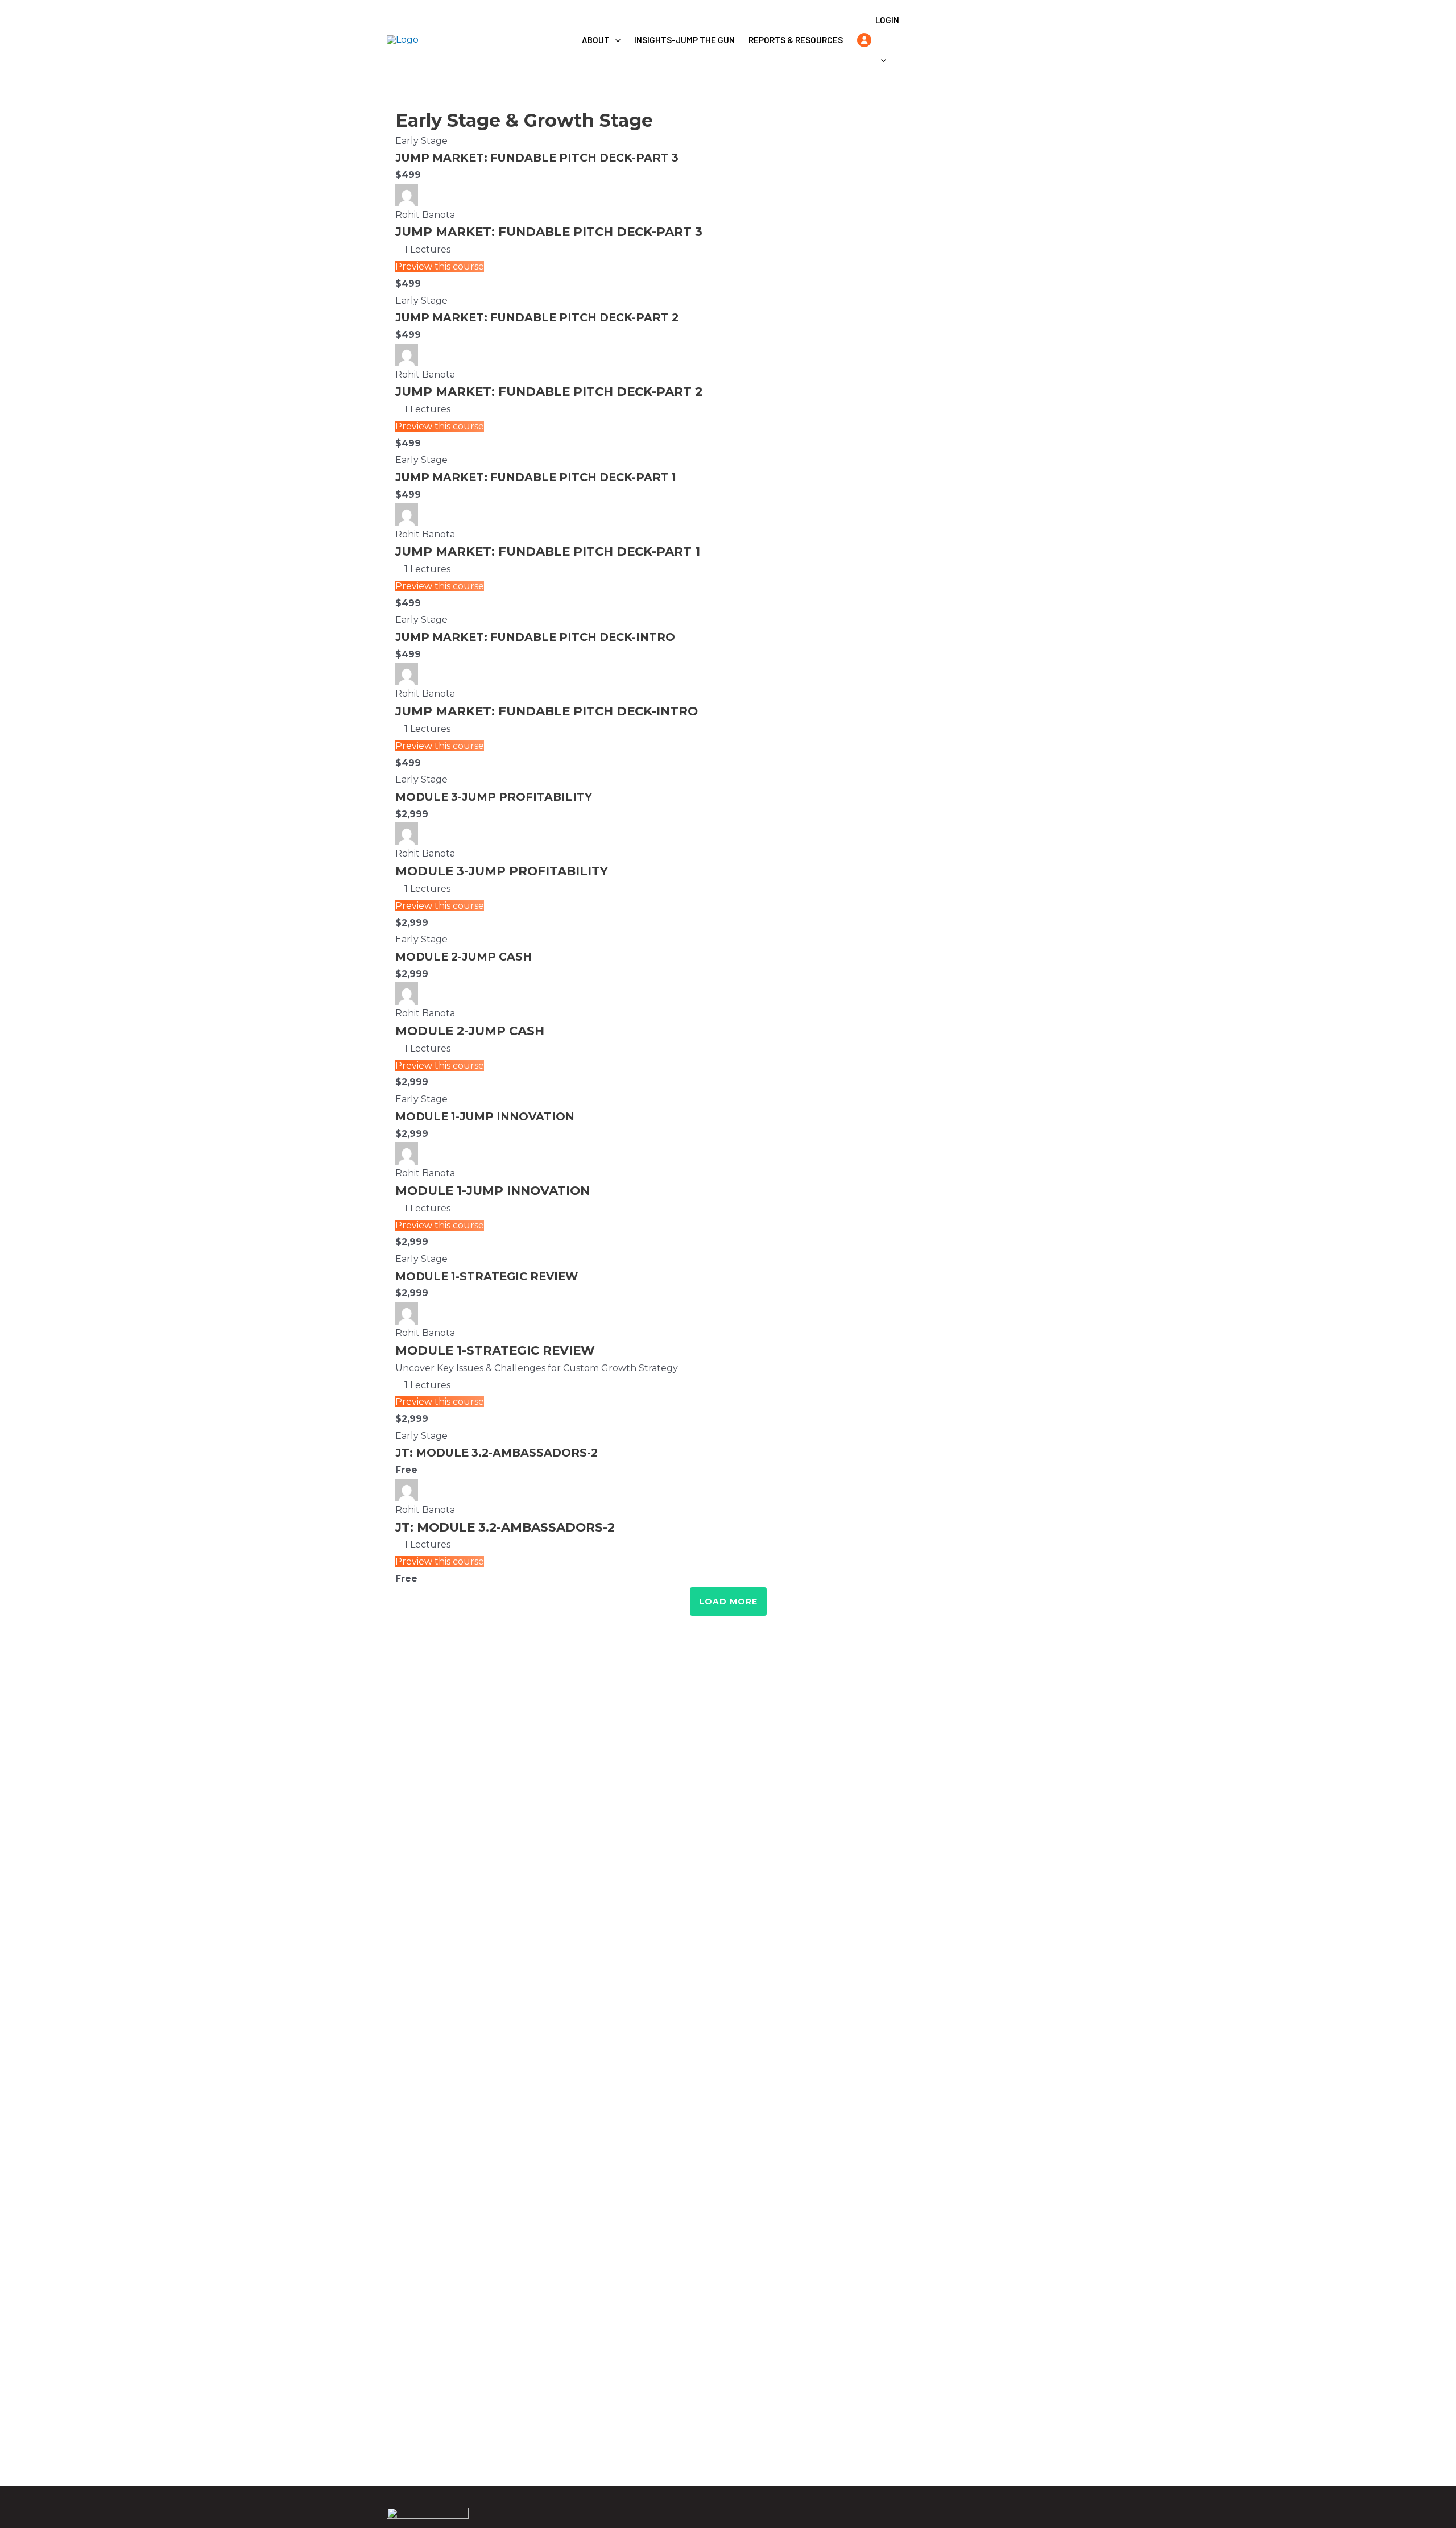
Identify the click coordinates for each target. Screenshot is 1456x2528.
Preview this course (440, 266)
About (596, 40)
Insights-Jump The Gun (684, 40)
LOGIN (887, 20)
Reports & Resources (796, 40)
